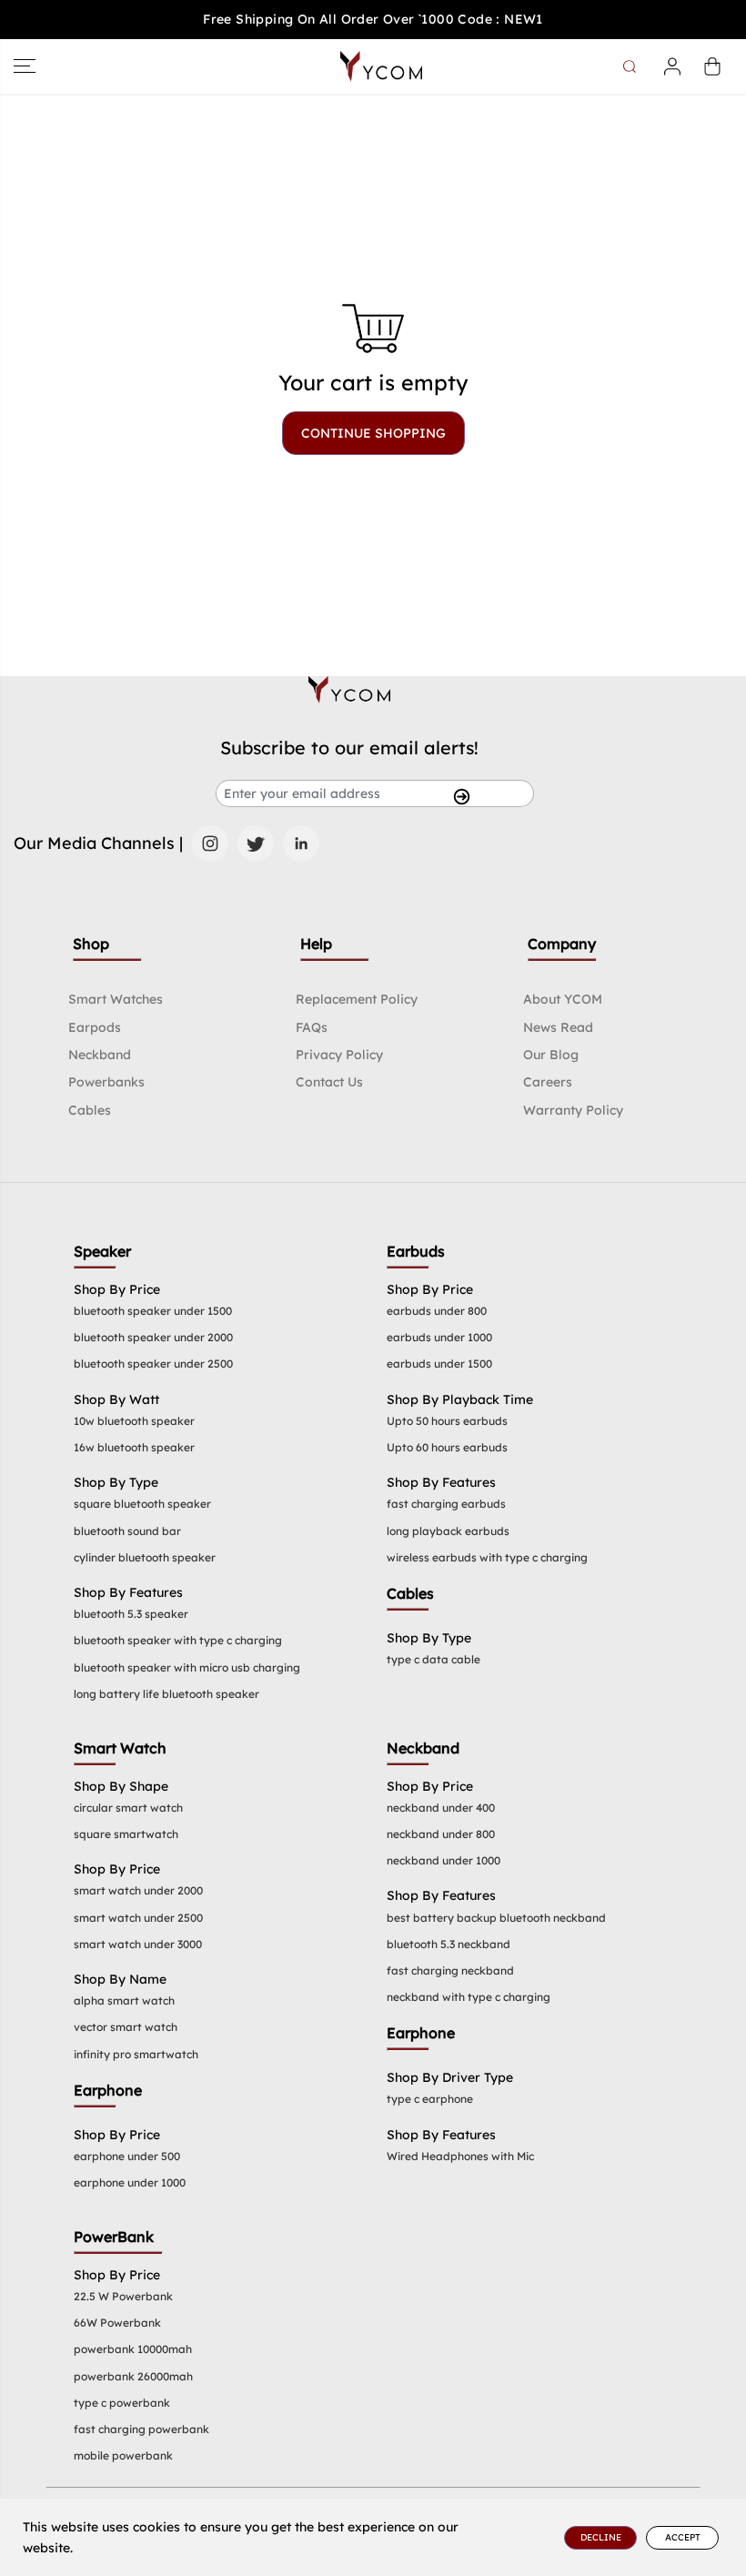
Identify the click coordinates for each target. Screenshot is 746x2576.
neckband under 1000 (444, 1860)
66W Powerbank (117, 2323)
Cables (90, 1110)
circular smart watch (128, 1808)
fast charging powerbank (141, 2429)
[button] (25, 66)
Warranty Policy (573, 1110)
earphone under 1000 (130, 2182)
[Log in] (672, 66)
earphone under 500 (127, 2156)
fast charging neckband (450, 1970)
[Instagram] (210, 844)
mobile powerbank (123, 2455)
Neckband (100, 1055)
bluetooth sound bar (127, 1531)
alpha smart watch (124, 2000)
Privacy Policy (339, 1055)
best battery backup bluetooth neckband (496, 1918)
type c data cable (433, 1659)
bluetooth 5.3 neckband (449, 1944)
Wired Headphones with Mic (460, 2156)
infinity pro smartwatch (136, 2054)
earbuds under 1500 (439, 1364)
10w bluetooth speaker (134, 1421)
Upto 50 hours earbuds (447, 1421)
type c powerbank (122, 2403)
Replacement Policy (357, 999)
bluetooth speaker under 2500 (153, 1364)
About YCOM (563, 999)
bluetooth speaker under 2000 (153, 1337)
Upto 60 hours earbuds (447, 1447)
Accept (683, 2537)
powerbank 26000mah (133, 2376)
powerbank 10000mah (133, 2349)
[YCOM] (381, 66)
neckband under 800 (441, 1834)
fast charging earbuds (446, 1504)
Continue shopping (373, 433)
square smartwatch (126, 1834)
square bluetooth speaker (142, 1504)
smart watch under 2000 (138, 1890)
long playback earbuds (448, 1531)
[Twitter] (256, 844)
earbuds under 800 (437, 1311)
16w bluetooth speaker (134, 1447)
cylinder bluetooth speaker (145, 1557)
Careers (548, 1082)
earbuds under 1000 (439, 1337)
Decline (601, 2537)
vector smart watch (126, 2027)
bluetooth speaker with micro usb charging (187, 1667)
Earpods (95, 1027)
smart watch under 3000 (138, 1944)
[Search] (632, 66)
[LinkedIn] (301, 844)
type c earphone (430, 2099)
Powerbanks (106, 1082)
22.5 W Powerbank (123, 2296)
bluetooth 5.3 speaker (131, 1614)
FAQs (312, 1027)
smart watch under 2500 (138, 1918)
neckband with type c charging (469, 1997)
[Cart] (712, 66)
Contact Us (329, 1082)
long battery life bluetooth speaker (166, 1694)
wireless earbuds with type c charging (487, 1557)
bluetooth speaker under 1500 (153, 1311)
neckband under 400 (441, 1808)
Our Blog (551, 1055)
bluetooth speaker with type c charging (178, 1640)
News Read (558, 1027)
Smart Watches (116, 999)
